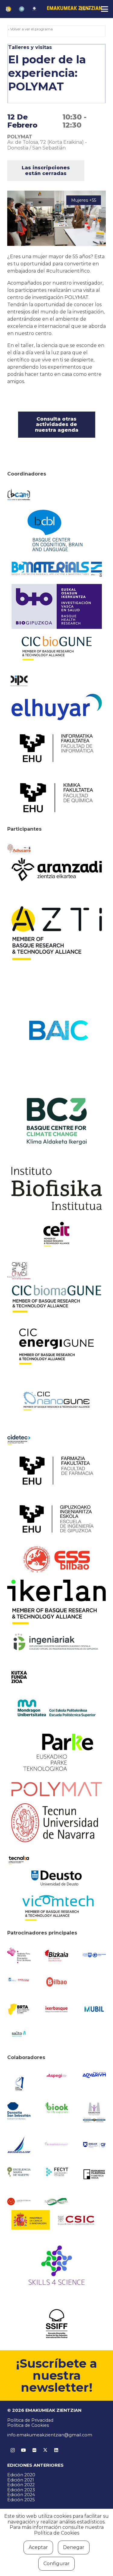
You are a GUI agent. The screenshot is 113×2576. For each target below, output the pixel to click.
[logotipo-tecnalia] (19, 1860)
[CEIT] (56, 1234)
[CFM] (19, 1271)
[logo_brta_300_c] (19, 2009)
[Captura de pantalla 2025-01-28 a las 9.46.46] (56, 1982)
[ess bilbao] (56, 1559)
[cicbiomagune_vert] (56, 1299)
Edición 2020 (21, 2475)
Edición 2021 (21, 2480)
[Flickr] (34, 2450)
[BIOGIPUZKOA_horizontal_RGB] (56, 606)
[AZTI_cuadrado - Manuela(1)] (56, 933)
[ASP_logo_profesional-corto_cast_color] (56, 2076)
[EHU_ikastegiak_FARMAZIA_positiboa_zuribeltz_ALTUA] (56, 1471)
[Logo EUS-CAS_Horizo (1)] (56, 1708)
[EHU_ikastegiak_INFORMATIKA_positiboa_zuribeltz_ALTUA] (56, 748)
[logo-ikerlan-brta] (56, 1602)
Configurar (56, 2564)
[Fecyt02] (56, 2172)
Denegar (74, 2547)
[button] (86, 9)
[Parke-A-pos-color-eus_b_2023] (56, 1752)
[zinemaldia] (56, 2324)
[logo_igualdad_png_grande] (56, 2145)
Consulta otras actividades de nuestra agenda (57, 424)
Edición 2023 (21, 2490)
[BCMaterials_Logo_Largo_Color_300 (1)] (56, 569)
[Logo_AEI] (19, 2082)
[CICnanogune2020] (56, 1401)
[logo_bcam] (19, 495)
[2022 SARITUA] (34, 9)
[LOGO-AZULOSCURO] (94, 2075)
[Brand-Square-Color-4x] (56, 1121)
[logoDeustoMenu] (56, 1878)
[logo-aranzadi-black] (56, 870)
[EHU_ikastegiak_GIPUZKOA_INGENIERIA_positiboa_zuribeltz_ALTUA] (56, 1519)
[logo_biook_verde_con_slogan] (56, 2108)
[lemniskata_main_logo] (56, 2202)
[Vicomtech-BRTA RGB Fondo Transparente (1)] (56, 1908)
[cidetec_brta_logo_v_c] (19, 1440)
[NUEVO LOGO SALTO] (19, 2034)
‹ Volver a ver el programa (30, 29)
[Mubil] (94, 2009)
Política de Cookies (28, 2425)
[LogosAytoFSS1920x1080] (19, 1979)
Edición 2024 (21, 2495)
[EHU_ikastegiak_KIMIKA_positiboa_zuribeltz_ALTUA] (56, 798)
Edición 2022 (21, 2485)
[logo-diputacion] (19, 1955)
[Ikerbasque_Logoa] (56, 2009)
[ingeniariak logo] (56, 1643)
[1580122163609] (56, 2267)
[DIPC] (19, 681)
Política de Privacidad (30, 2420)
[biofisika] (56, 1188)
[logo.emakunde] (94, 2113)
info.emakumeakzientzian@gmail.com (50, 2435)
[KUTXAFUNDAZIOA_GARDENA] (19, 1677)
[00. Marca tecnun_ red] (56, 1823)
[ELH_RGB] (56, 707)
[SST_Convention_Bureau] (19, 2111)
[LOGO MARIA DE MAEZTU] (19, 2172)
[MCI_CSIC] (56, 2220)
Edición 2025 (21, 2500)
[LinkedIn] (56, 2450)
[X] (45, 2450)
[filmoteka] (94, 2174)
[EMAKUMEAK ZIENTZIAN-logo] (74, 9)
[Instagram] (13, 2450)
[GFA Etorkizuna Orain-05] (94, 1955)
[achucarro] (19, 849)
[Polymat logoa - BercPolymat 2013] (56, 1789)
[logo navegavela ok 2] (19, 2145)
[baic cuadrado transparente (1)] (56, 1031)
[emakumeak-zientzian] (8, 9)
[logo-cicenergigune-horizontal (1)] (56, 1346)
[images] (19, 2202)
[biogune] (56, 648)
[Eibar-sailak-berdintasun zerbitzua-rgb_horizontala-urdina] (94, 2145)
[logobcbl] (56, 530)
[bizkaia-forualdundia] (56, 1956)
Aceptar (38, 2547)
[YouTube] (24, 2450)
